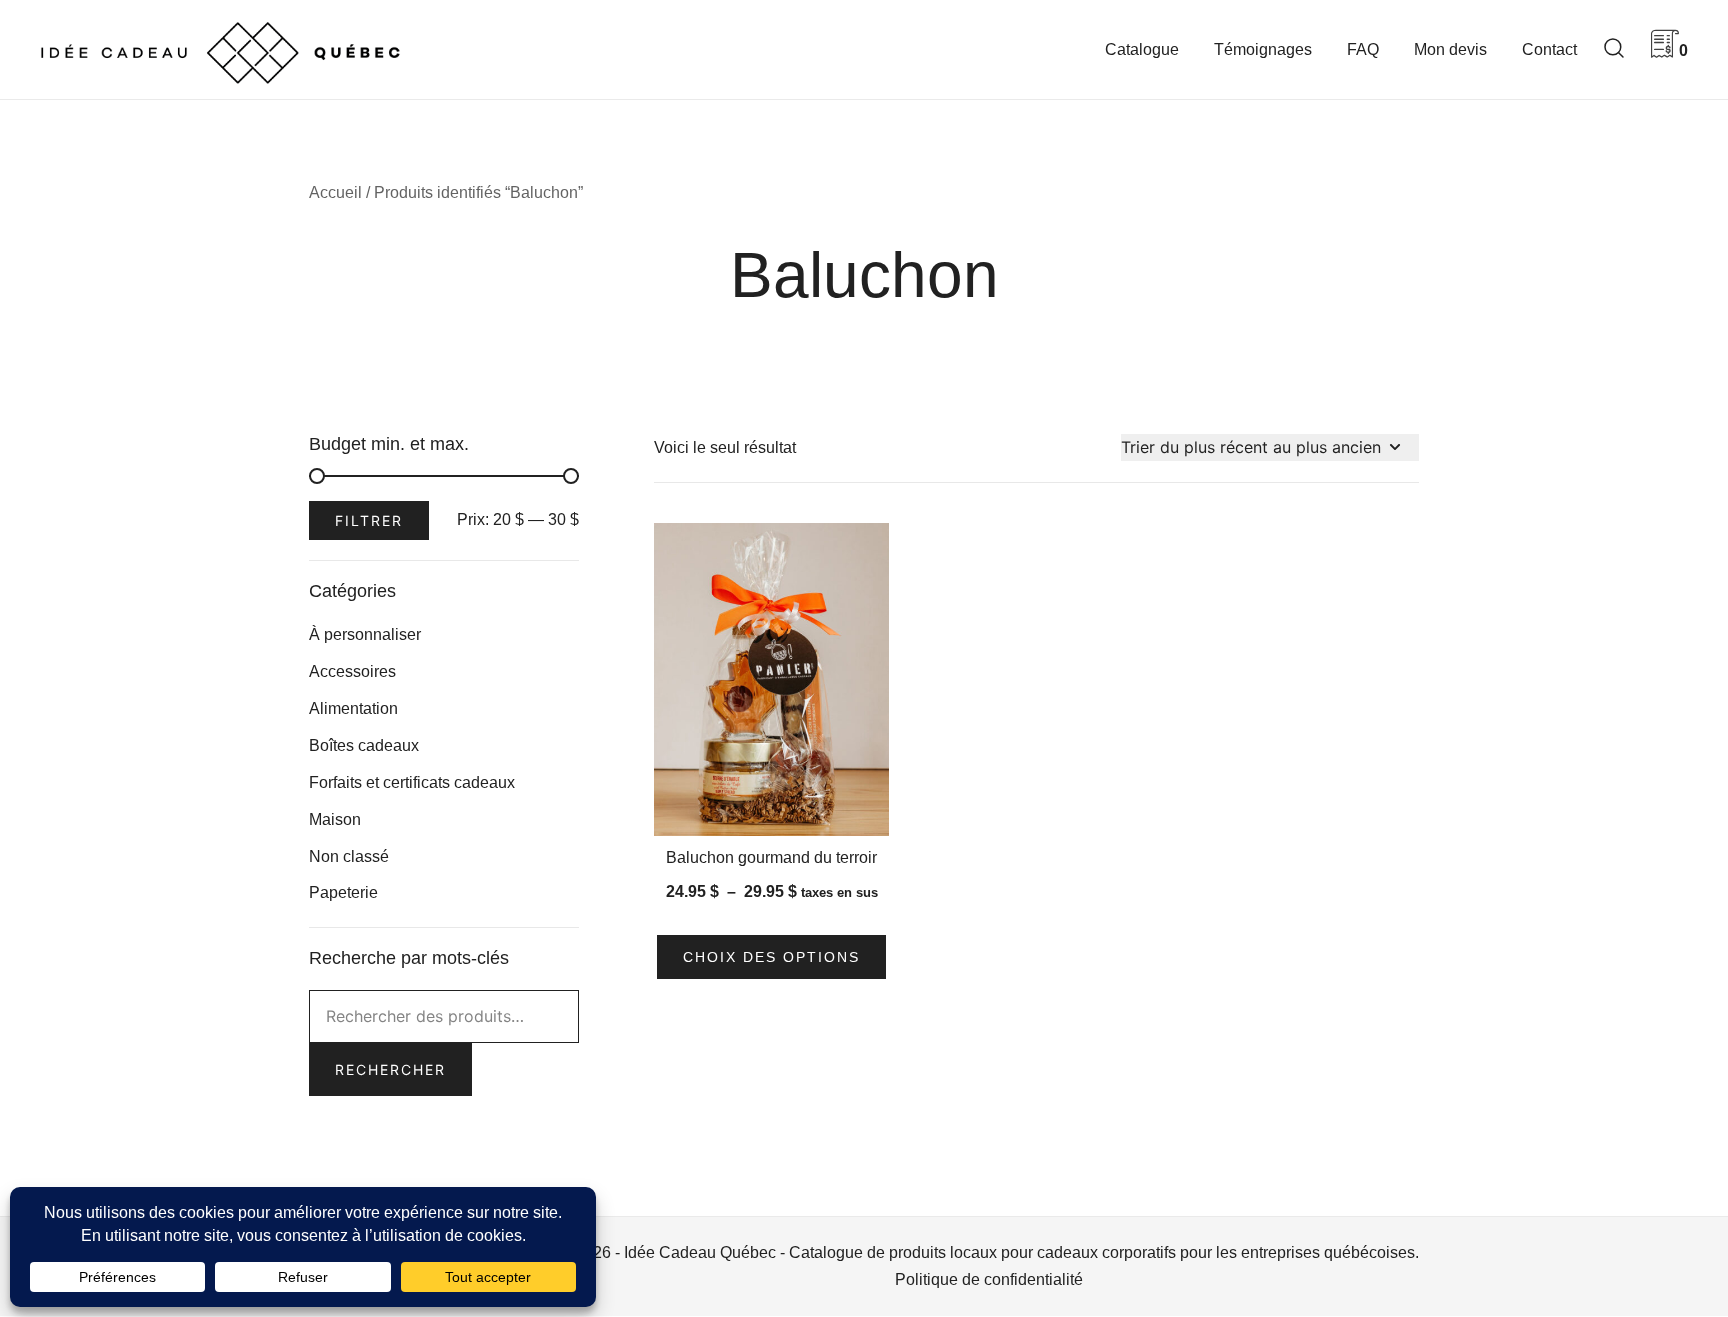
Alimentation (353, 708)
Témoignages (1263, 49)
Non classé (349, 856)
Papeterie (343, 892)
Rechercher (390, 1069)
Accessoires (352, 671)
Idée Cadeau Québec (700, 1252)
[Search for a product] (1614, 49)
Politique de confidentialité (989, 1279)
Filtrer (369, 520)
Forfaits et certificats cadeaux (412, 782)
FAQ (1363, 49)
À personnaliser (365, 634)
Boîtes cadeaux (364, 745)
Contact (1549, 49)
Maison (335, 819)
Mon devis (1450, 49)
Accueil (335, 192)
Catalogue (1142, 49)
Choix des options (771, 957)
